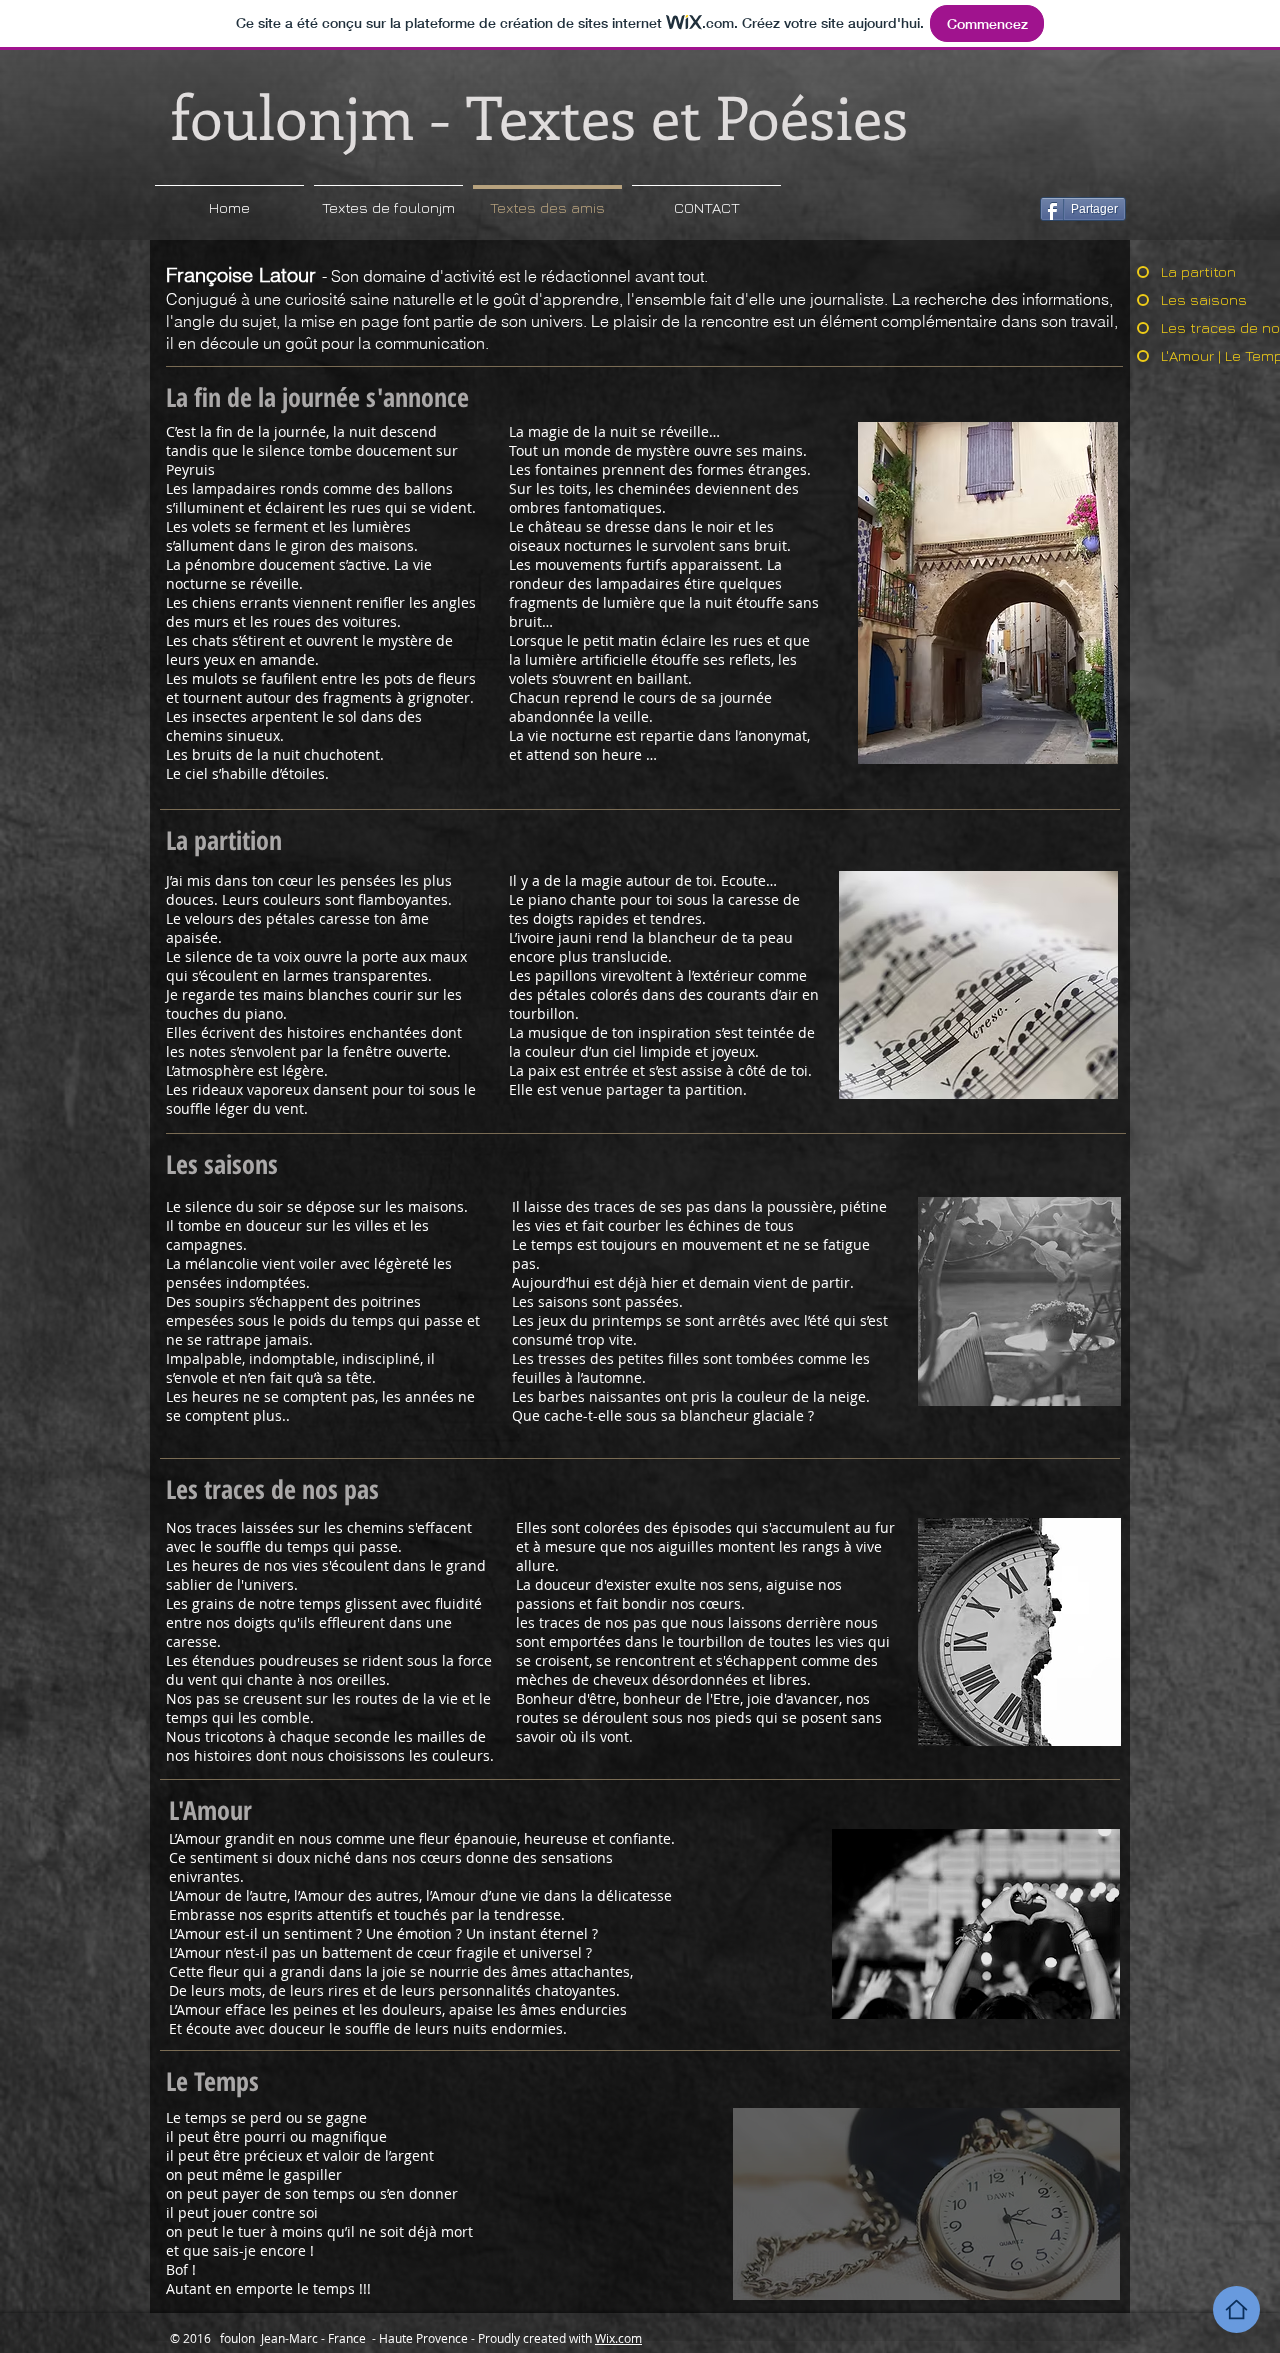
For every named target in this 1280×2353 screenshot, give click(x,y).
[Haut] (1236, 2309)
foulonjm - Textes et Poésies (539, 115)
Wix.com (618, 2338)
